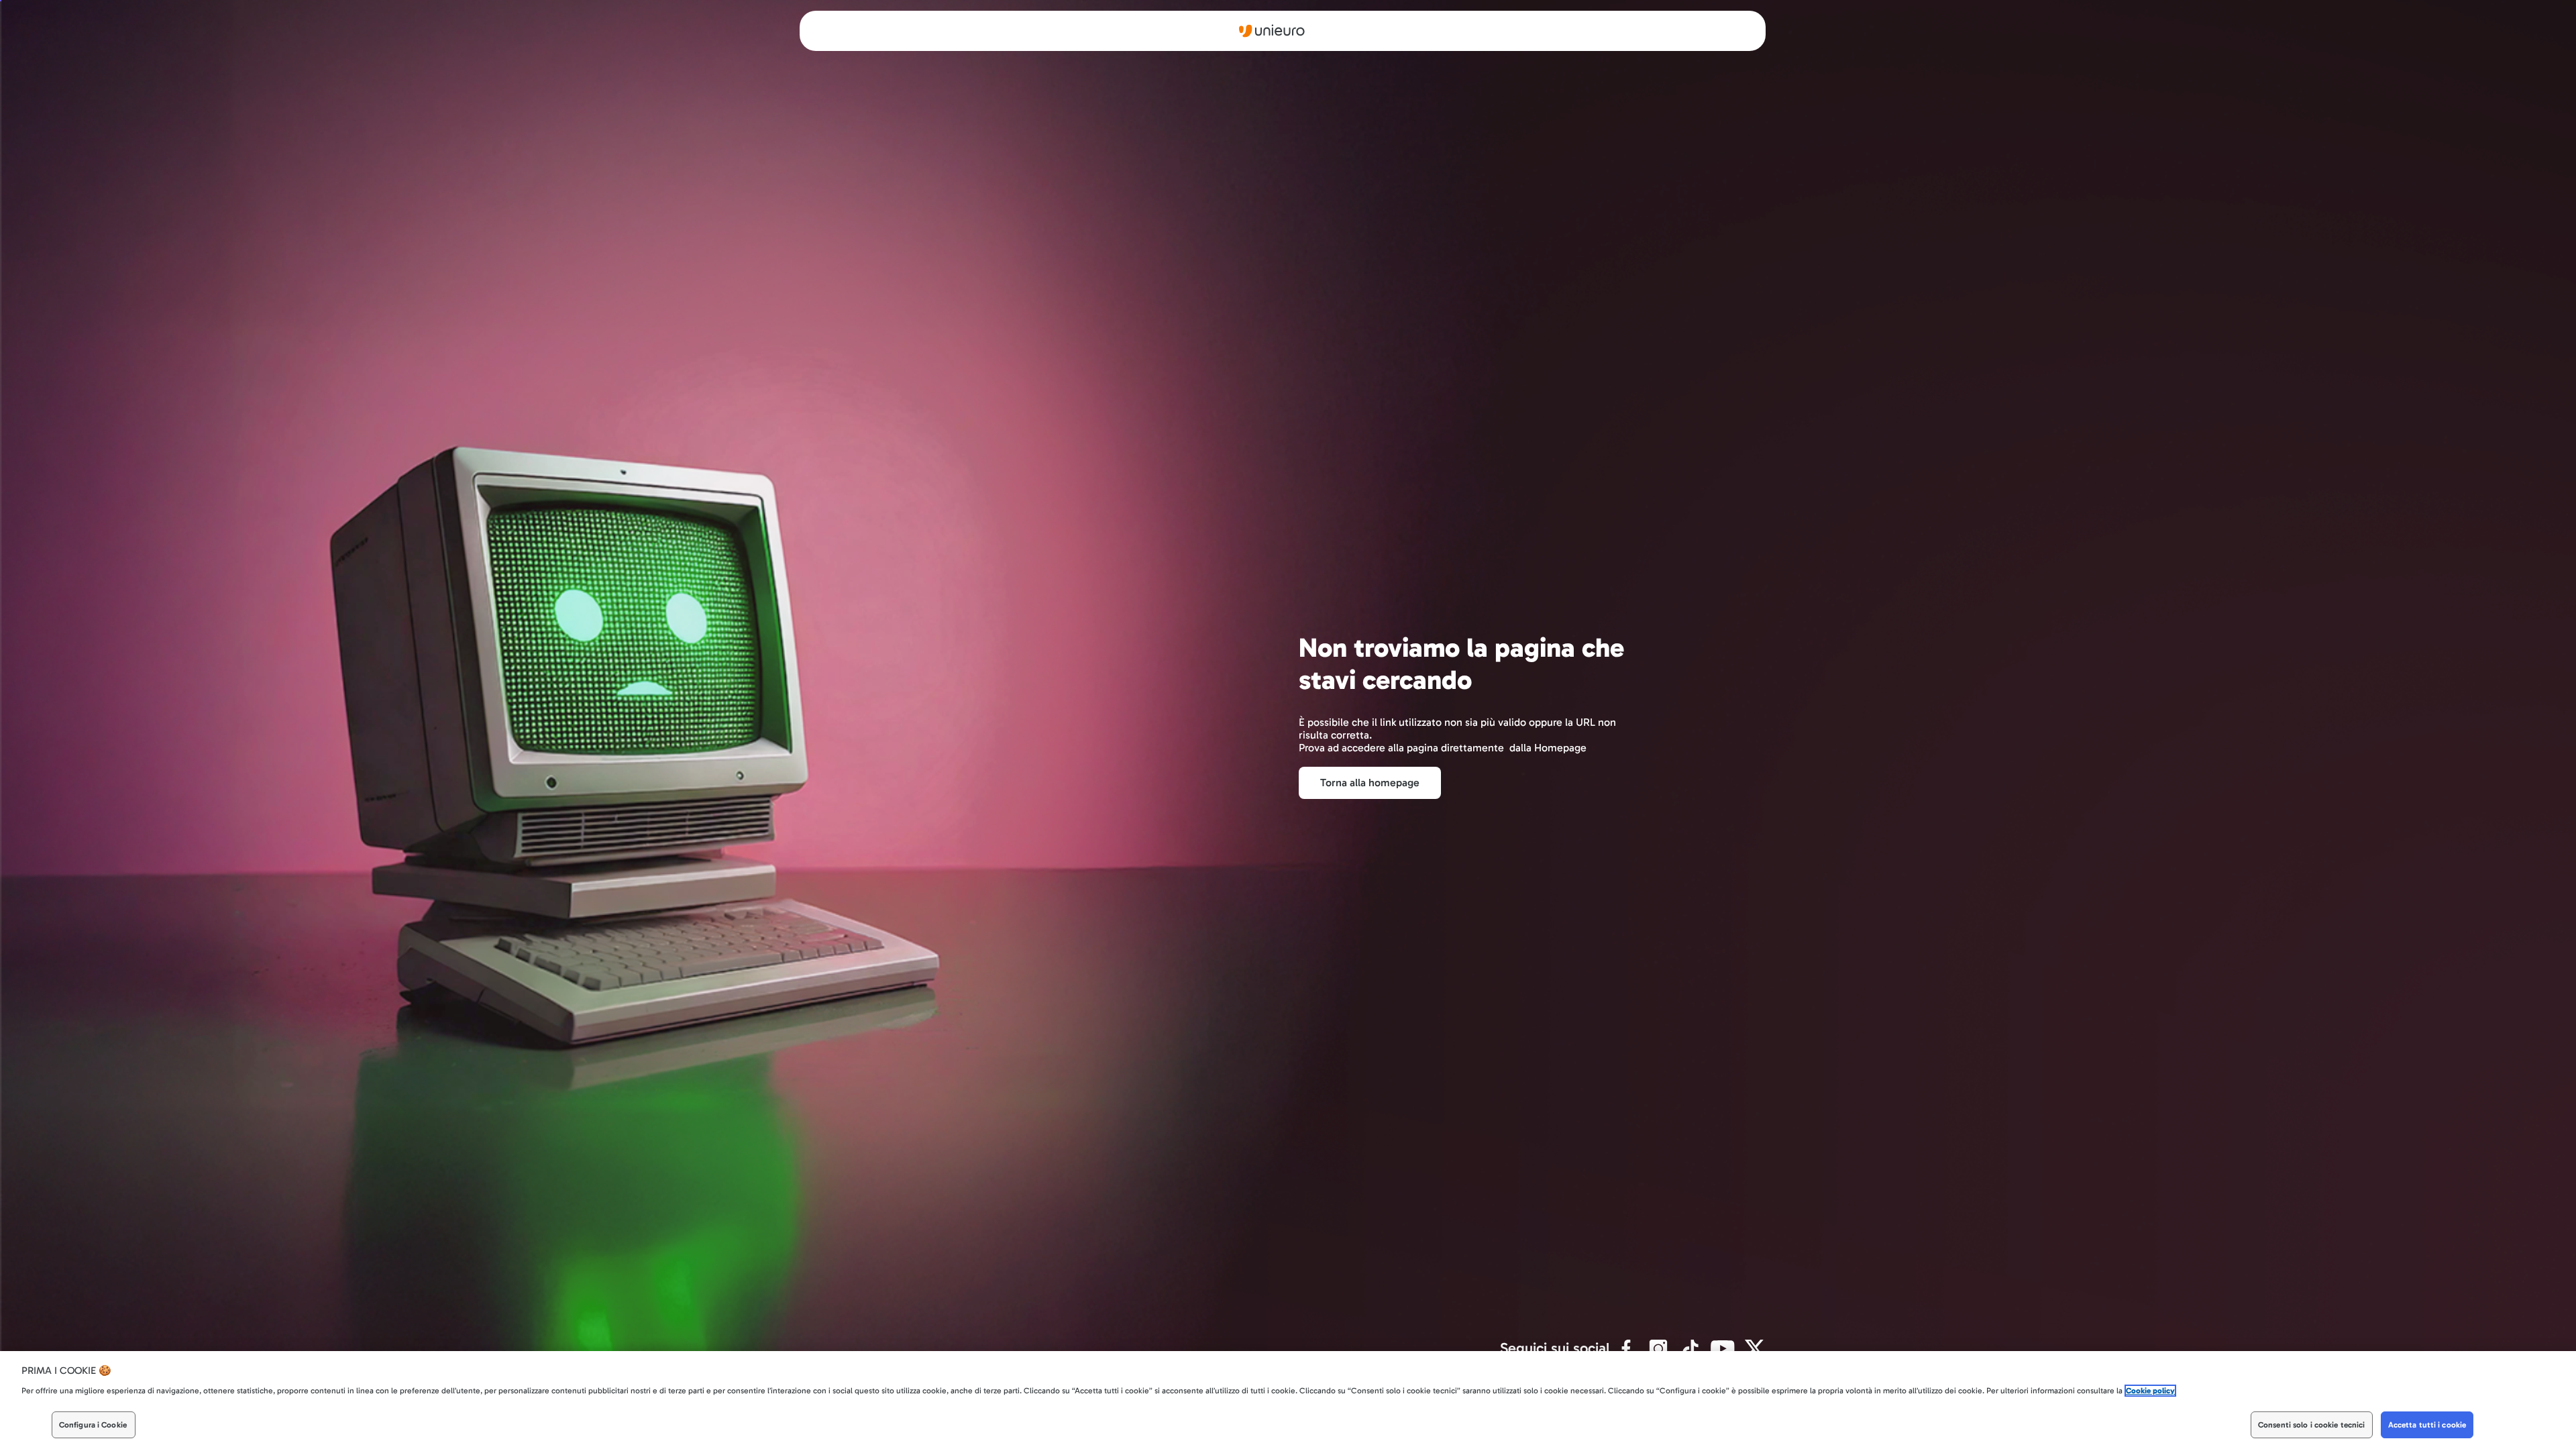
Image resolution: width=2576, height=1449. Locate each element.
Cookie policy (2150, 1391)
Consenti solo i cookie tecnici (2312, 1425)
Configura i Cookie (93, 1425)
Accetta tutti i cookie (2427, 1425)
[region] (1288, 1400)
